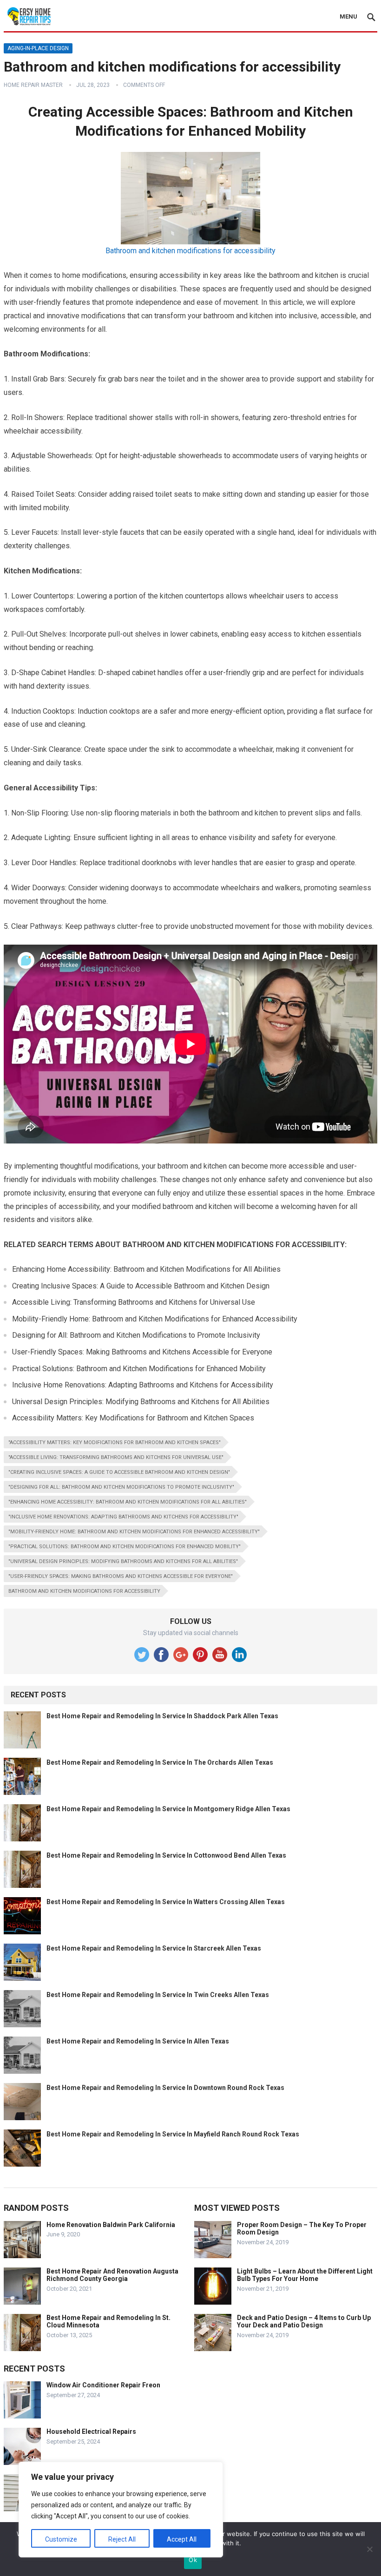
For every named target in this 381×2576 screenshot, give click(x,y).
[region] (121, 2510)
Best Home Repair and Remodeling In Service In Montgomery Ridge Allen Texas (168, 1809)
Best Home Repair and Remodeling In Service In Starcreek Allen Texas (154, 1948)
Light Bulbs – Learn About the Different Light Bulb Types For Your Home (305, 2275)
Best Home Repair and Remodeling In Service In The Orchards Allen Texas (160, 1762)
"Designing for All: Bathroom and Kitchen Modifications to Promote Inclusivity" (121, 1487)
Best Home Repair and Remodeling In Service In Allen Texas (138, 2041)
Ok (193, 2560)
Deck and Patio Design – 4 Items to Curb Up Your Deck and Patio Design (304, 2322)
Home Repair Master (33, 85)
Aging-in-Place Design (38, 48)
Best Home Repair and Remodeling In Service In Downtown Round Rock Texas (165, 2088)
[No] (369, 2549)
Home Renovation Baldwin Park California (111, 2225)
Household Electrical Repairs (91, 2431)
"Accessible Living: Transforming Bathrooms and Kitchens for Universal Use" (116, 1457)
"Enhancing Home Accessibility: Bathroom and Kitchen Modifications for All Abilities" (128, 1502)
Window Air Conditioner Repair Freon (103, 2385)
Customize (61, 2539)
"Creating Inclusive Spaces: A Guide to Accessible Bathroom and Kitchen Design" (119, 1472)
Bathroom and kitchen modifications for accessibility (190, 251)
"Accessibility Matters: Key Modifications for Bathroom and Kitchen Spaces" (115, 1442)
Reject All (122, 2539)
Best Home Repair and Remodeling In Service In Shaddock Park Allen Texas (162, 1716)
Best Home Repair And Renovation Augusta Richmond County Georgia (112, 2275)
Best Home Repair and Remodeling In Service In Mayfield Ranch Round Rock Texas (173, 2134)
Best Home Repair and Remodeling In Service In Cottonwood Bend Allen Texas (166, 1855)
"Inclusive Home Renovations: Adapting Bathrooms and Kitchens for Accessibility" (123, 1517)
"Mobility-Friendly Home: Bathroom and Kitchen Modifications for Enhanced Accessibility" (134, 1532)
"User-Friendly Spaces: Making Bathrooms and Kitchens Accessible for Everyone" (121, 1576)
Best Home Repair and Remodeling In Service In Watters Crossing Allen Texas (166, 1902)
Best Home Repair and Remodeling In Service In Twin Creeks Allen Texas (158, 1995)
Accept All (182, 2539)
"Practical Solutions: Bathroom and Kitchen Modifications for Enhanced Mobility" (125, 1547)
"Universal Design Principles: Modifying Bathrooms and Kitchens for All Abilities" (123, 1561)
